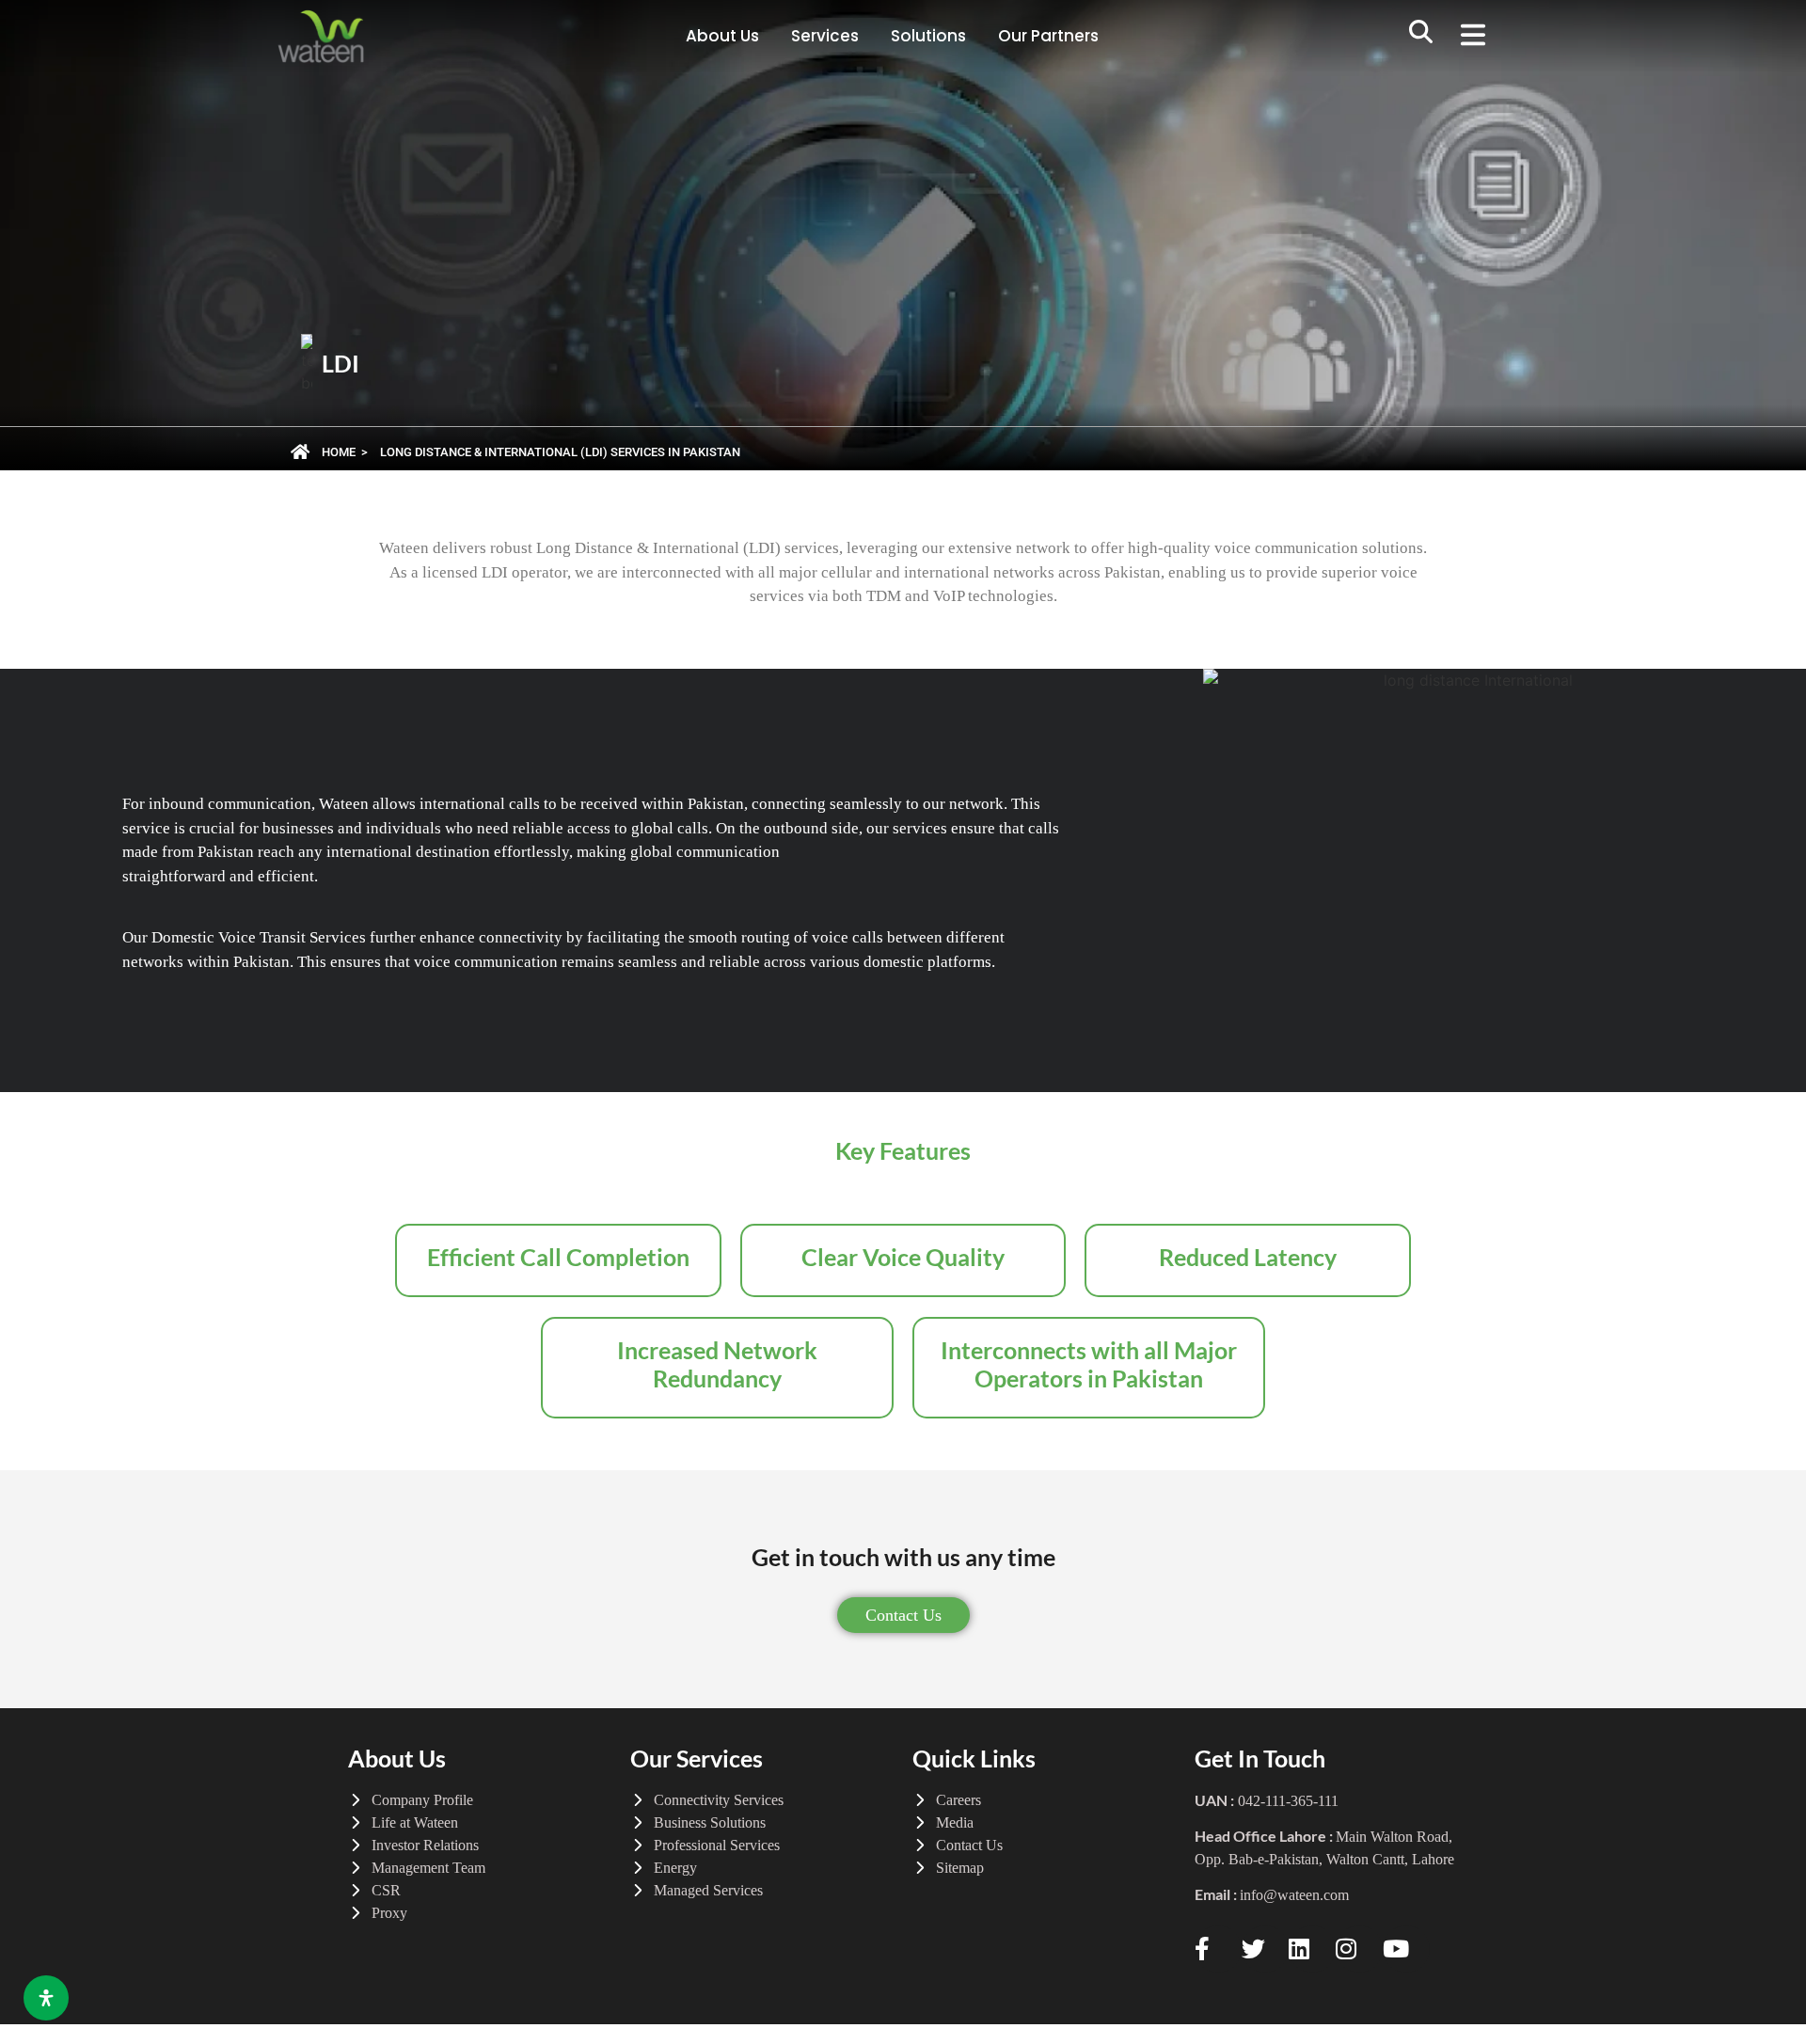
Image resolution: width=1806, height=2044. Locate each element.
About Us (722, 36)
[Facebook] (1218, 1949)
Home (339, 452)
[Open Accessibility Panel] (46, 1998)
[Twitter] (1265, 1949)
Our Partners (1048, 36)
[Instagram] (1359, 1949)
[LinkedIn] (1312, 1949)
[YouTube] (1406, 1949)
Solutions (928, 36)
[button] (1421, 37)
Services (825, 36)
